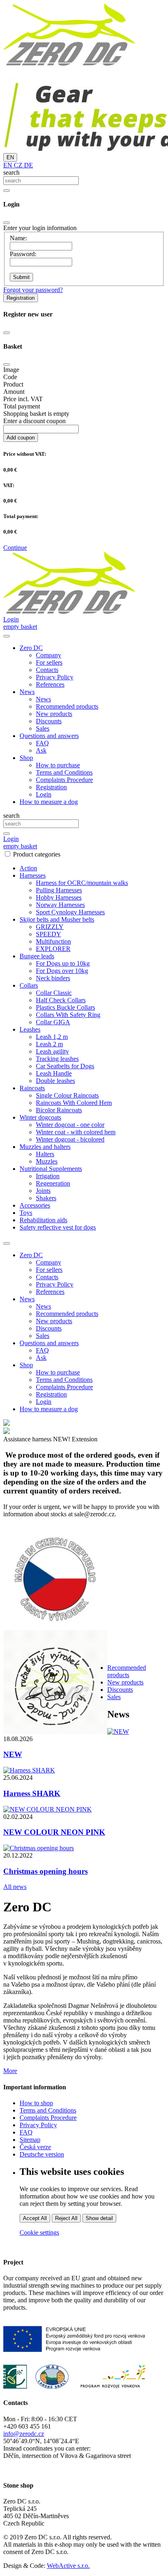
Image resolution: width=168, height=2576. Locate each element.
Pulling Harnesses (59, 890)
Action (28, 868)
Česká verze (35, 2147)
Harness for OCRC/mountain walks (82, 883)
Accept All (35, 2218)
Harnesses (33, 875)
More (10, 2071)
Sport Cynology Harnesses (70, 912)
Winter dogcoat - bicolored (70, 1139)
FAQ (42, 743)
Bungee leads (37, 956)
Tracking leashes (57, 1059)
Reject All (66, 2218)
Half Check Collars (61, 1000)
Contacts (47, 670)
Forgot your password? (33, 290)
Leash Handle (54, 1073)
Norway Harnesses (60, 905)
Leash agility (52, 1051)
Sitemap (30, 2140)
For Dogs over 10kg (62, 971)
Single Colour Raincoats (67, 1095)
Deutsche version (42, 2154)
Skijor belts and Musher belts (57, 919)
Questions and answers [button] (49, 736)
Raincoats (32, 1088)
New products (54, 714)
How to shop (36, 2103)
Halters (45, 1154)
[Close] (7, 223)
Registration (21, 298)
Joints (43, 1191)
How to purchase (58, 765)
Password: (23, 254)
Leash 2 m (49, 1044)
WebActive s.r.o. (68, 2566)
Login (44, 794)
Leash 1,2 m (52, 1037)
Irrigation (48, 1176)
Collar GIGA (53, 1022)
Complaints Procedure (64, 780)
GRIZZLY (50, 927)
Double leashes (55, 1081)
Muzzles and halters (45, 1147)
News (43, 699)
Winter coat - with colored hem (76, 1132)
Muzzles (47, 1161)
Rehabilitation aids (43, 1220)
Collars (29, 985)
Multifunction (53, 941)
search (11, 172)
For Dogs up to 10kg (63, 963)
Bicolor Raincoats (59, 1110)
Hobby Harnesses (59, 897)
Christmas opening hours (45, 1871)
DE (28, 165)
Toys (26, 1213)
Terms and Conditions (64, 772)
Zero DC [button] (31, 648)
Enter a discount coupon (34, 421)
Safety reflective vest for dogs (58, 1227)
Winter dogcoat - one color (70, 1125)
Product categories (37, 854)
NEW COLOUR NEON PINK (54, 1832)
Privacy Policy (55, 677)
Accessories (35, 1205)
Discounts (49, 721)
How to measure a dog (49, 802)
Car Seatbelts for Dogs (65, 1066)
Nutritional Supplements (51, 1169)
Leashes (30, 1029)
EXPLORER (53, 949)
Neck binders (53, 978)
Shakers (46, 1198)
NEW (13, 1754)
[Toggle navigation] (7, 1243)
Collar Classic (54, 993)
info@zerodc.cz (24, 2434)
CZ (17, 165)
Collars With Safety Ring (68, 1015)
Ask (41, 750)
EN (10, 157)
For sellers (49, 662)
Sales (43, 728)
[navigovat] (7, 636)
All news (15, 1887)
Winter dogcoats (40, 1117)
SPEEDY (49, 934)
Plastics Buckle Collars (65, 1007)
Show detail (99, 2218)
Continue (15, 548)
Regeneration (53, 1183)
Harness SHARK (32, 1793)
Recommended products (67, 706)
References (50, 684)
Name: (18, 238)
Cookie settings (39, 2232)
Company (49, 655)
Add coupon (21, 438)
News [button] (27, 692)
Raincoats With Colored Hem (74, 1103)
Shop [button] (26, 758)
